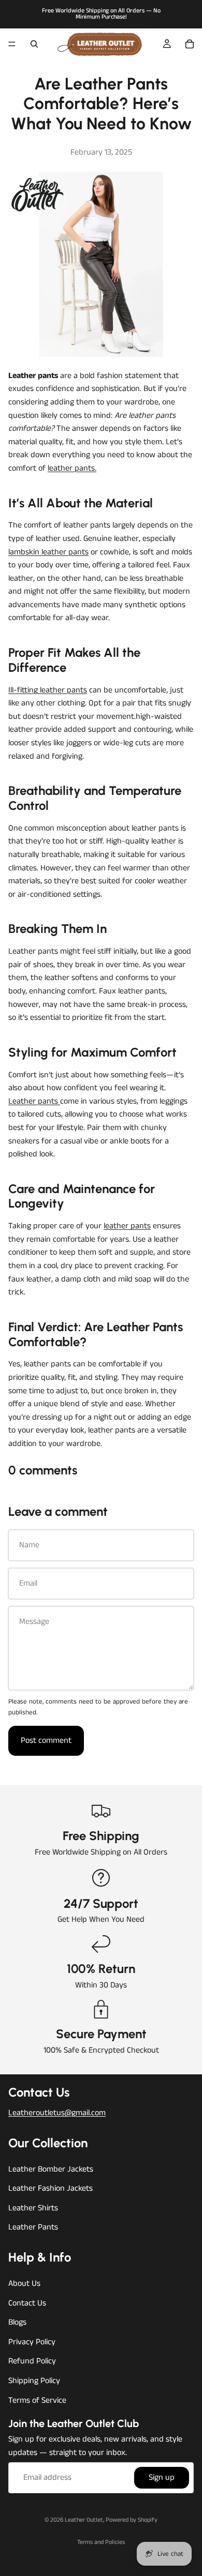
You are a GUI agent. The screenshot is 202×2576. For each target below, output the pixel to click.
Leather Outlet (84, 2520)
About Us (24, 2284)
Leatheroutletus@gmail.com (57, 2113)
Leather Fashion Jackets (51, 2188)
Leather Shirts (33, 2208)
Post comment (46, 1741)
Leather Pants (33, 2228)
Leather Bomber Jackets (51, 2169)
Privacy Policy (32, 2342)
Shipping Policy (34, 2381)
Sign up (162, 2478)
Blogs (17, 2323)
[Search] (34, 44)
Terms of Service (37, 2400)
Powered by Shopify (132, 2520)
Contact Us (27, 2303)
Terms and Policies (101, 2542)
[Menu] (12, 44)
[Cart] (190, 44)
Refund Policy (32, 2362)
